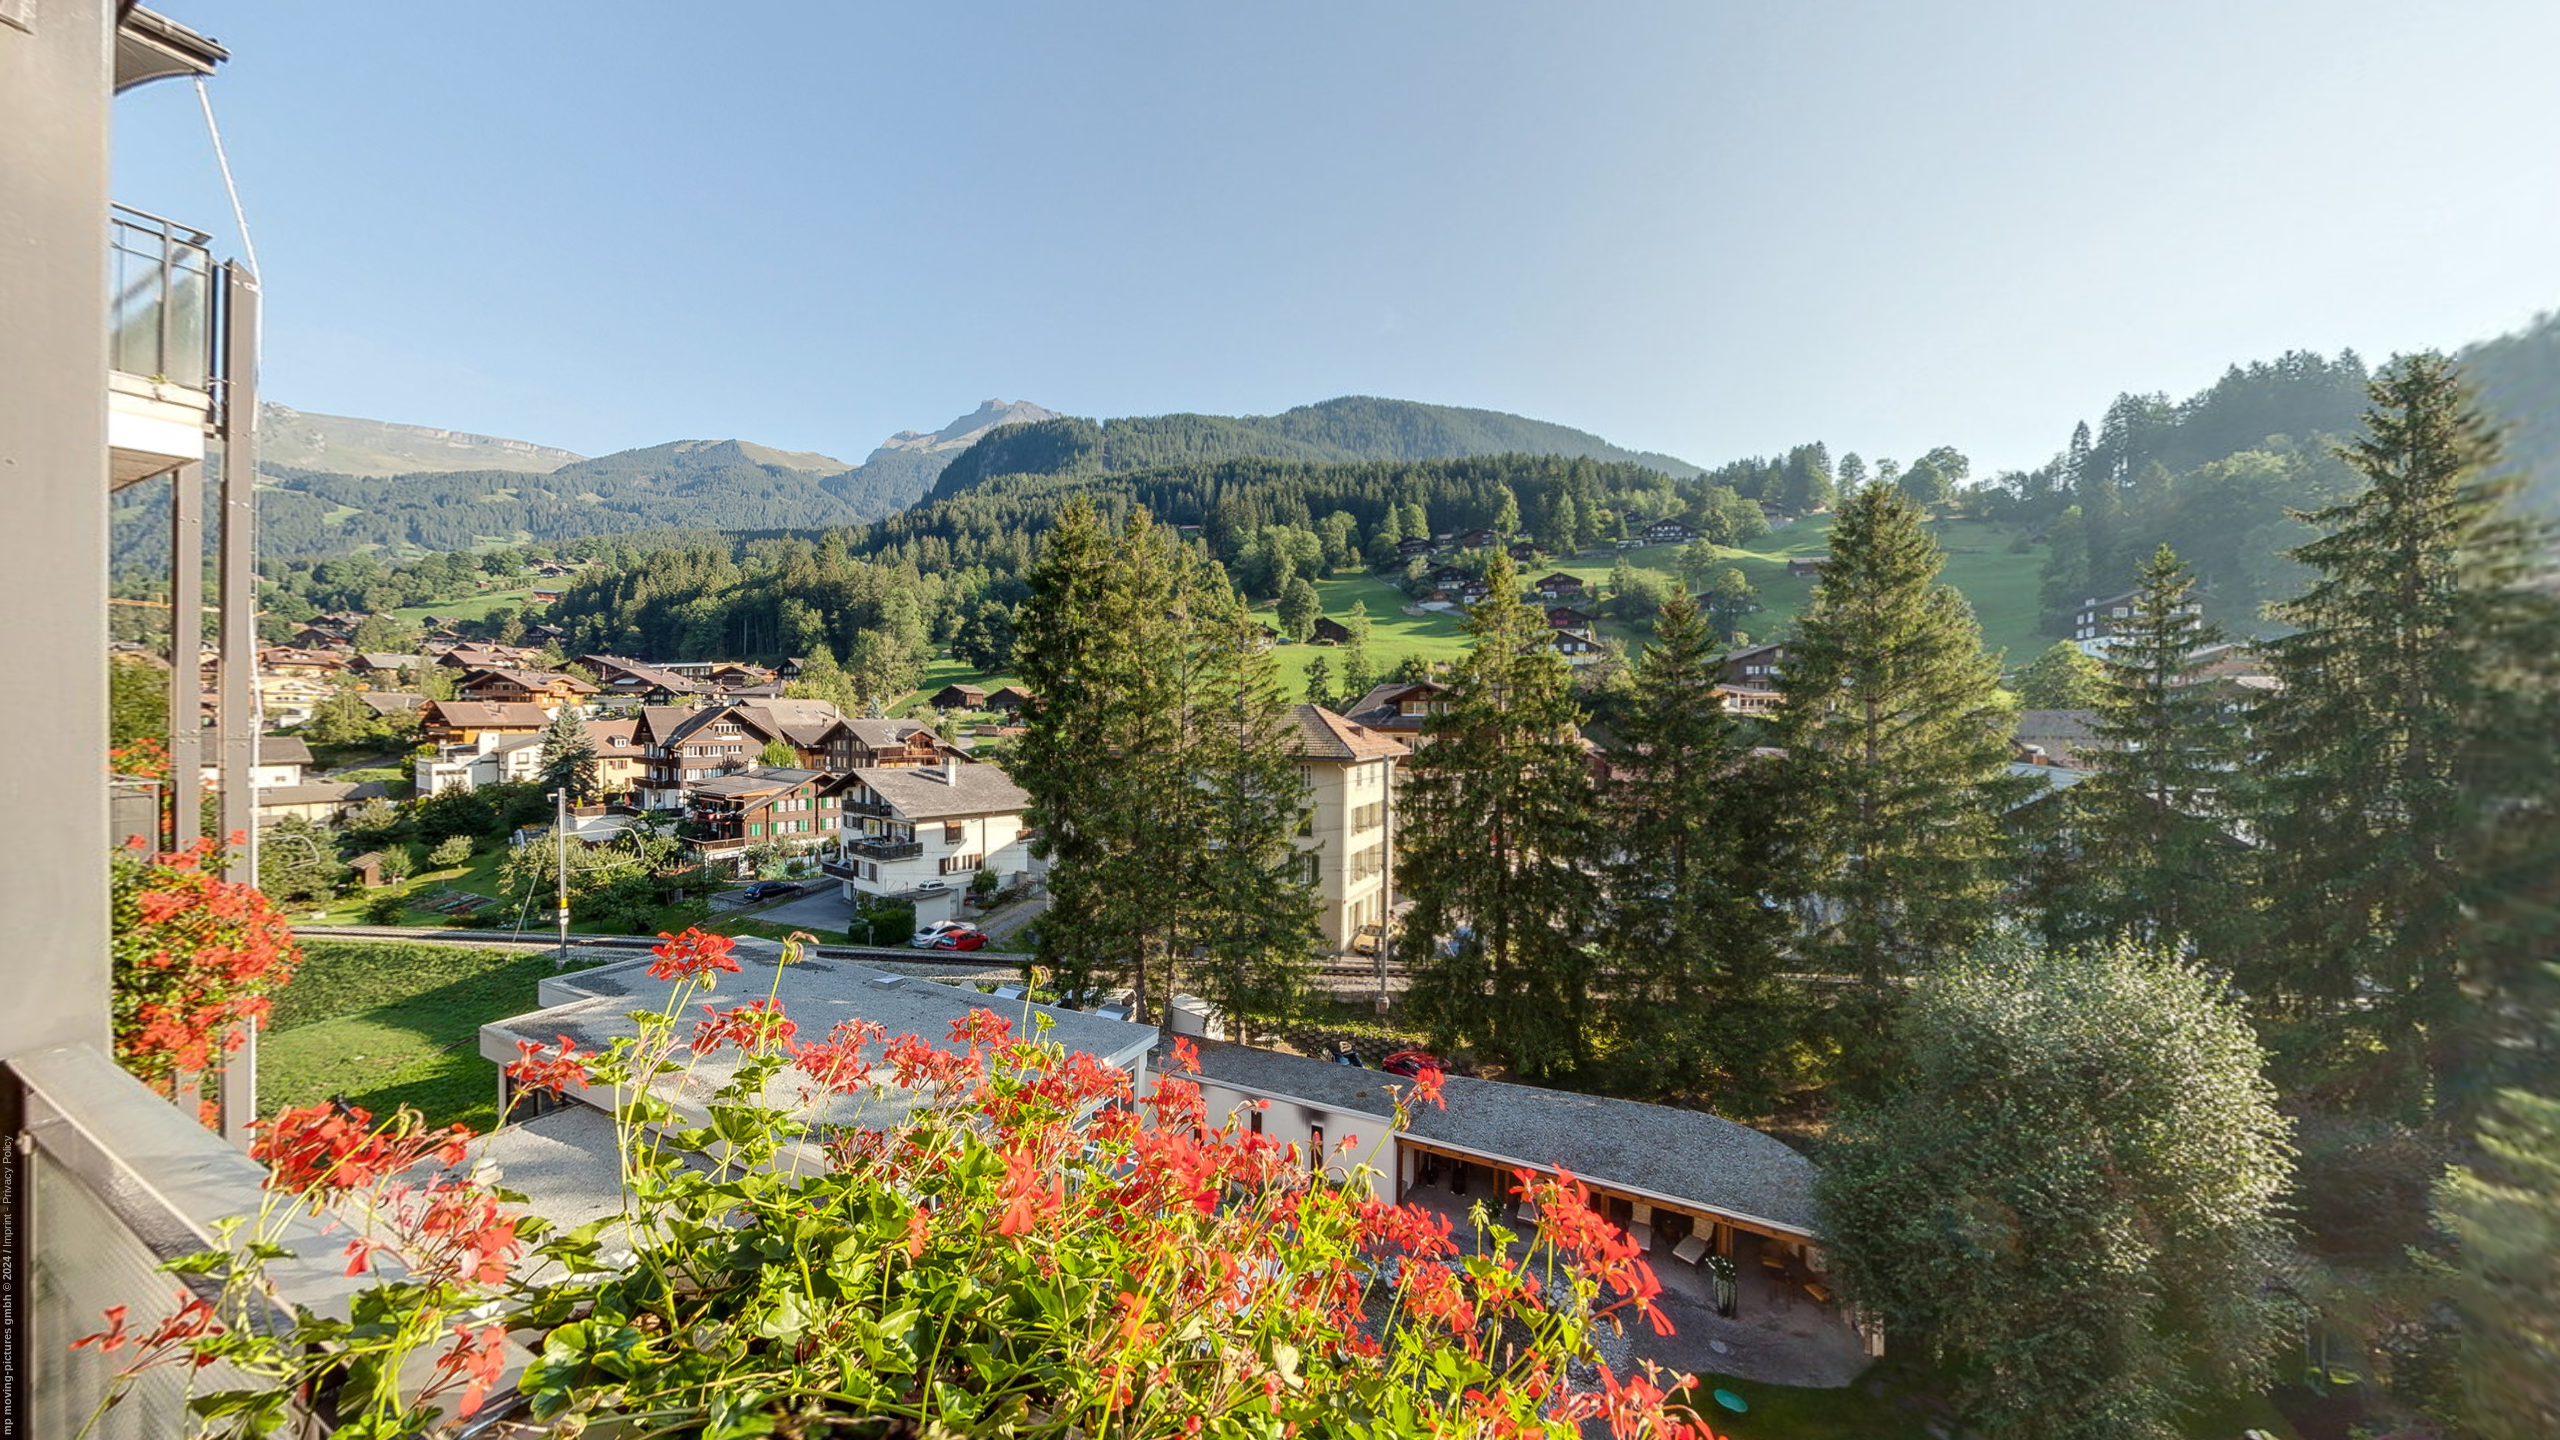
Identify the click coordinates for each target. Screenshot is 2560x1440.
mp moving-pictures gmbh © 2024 (7, 1344)
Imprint (7, 1230)
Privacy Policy (7, 1169)
